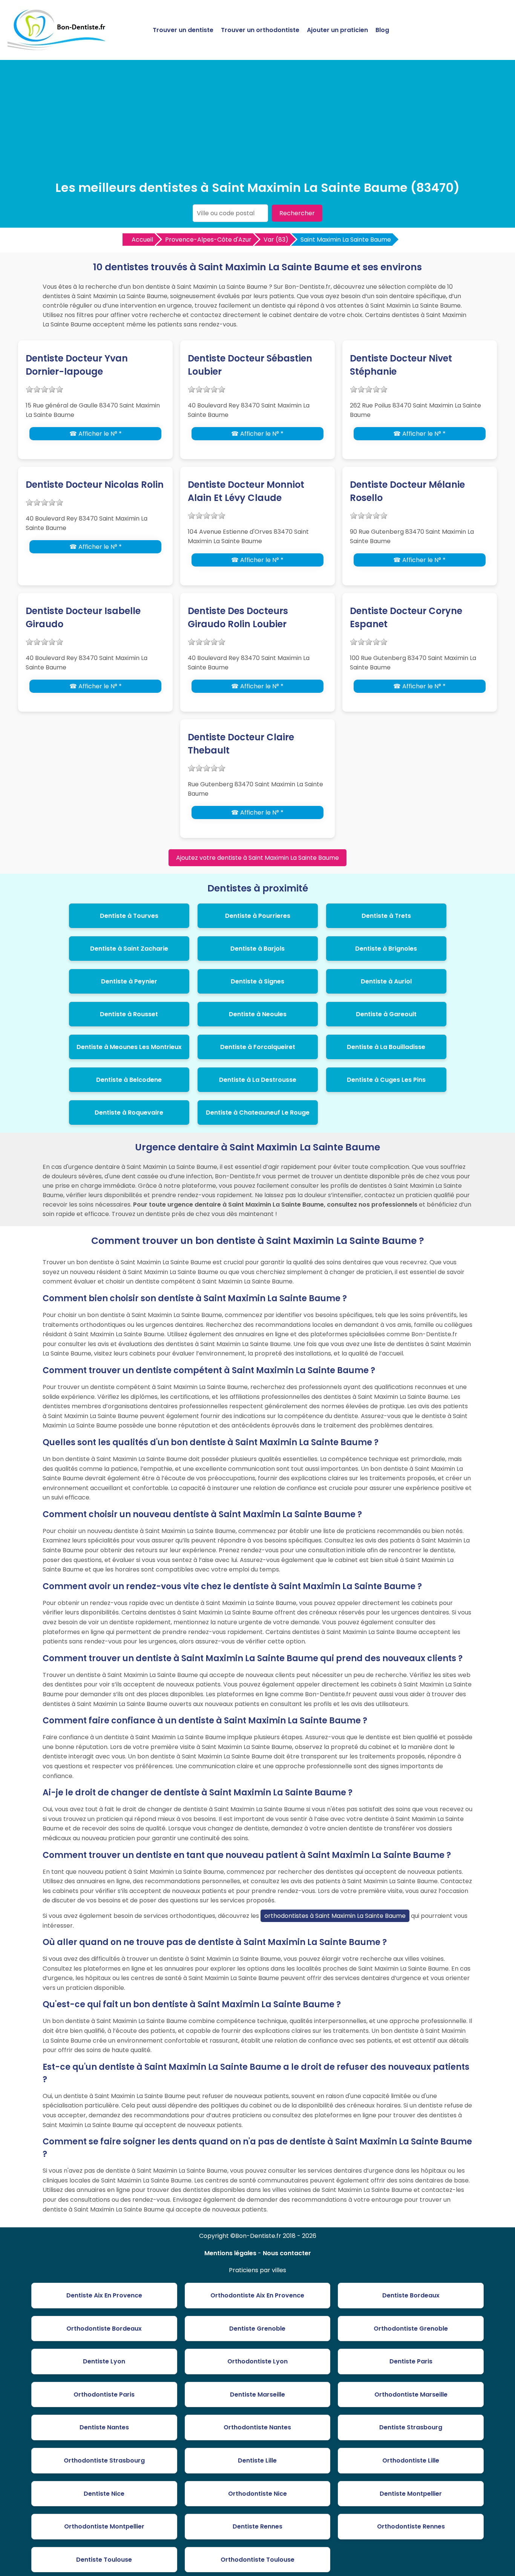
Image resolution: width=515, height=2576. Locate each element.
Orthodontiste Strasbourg (104, 2460)
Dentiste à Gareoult (386, 1014)
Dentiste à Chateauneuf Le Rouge (258, 1113)
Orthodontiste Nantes (257, 2427)
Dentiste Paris (411, 2361)
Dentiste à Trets (386, 916)
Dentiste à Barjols (257, 949)
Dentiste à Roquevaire (129, 1113)
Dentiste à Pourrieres (258, 916)
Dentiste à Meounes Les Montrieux (129, 1047)
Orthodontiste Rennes (411, 2526)
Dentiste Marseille (257, 2395)
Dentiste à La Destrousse (258, 1080)
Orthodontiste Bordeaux (104, 2329)
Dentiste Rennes (257, 2526)
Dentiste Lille (257, 2460)
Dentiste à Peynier (129, 981)
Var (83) (276, 240)
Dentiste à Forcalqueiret (258, 1047)
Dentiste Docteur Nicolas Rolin (95, 485)
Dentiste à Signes (257, 981)
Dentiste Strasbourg (411, 2427)
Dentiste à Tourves (129, 916)
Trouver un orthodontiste (260, 30)
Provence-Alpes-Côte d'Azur (208, 240)
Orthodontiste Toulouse (257, 2560)
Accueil (142, 240)
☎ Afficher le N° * (96, 434)
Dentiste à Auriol (386, 981)
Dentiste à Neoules (258, 1014)
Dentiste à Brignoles (386, 949)
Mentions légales (230, 2253)
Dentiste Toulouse (104, 2560)
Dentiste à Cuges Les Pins (386, 1080)
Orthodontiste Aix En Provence (257, 2295)
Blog (382, 30)
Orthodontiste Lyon (257, 2361)
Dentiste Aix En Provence (104, 2295)
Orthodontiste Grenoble (411, 2329)
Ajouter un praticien (337, 30)
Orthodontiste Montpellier (104, 2526)
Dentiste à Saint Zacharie (129, 949)
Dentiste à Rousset (129, 1014)
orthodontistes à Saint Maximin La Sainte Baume (335, 1916)
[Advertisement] (257, 122)
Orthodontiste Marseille (411, 2395)
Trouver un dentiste (183, 30)
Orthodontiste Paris (104, 2395)
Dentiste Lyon (104, 2361)
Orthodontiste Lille (411, 2460)
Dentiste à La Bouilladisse (386, 1047)
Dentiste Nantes (104, 2427)
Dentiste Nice (104, 2494)
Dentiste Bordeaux (411, 2295)
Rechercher (297, 213)
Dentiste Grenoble (257, 2329)
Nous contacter (287, 2253)
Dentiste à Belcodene (129, 1080)
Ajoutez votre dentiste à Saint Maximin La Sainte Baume (257, 858)
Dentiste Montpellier (411, 2494)
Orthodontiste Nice (257, 2494)
